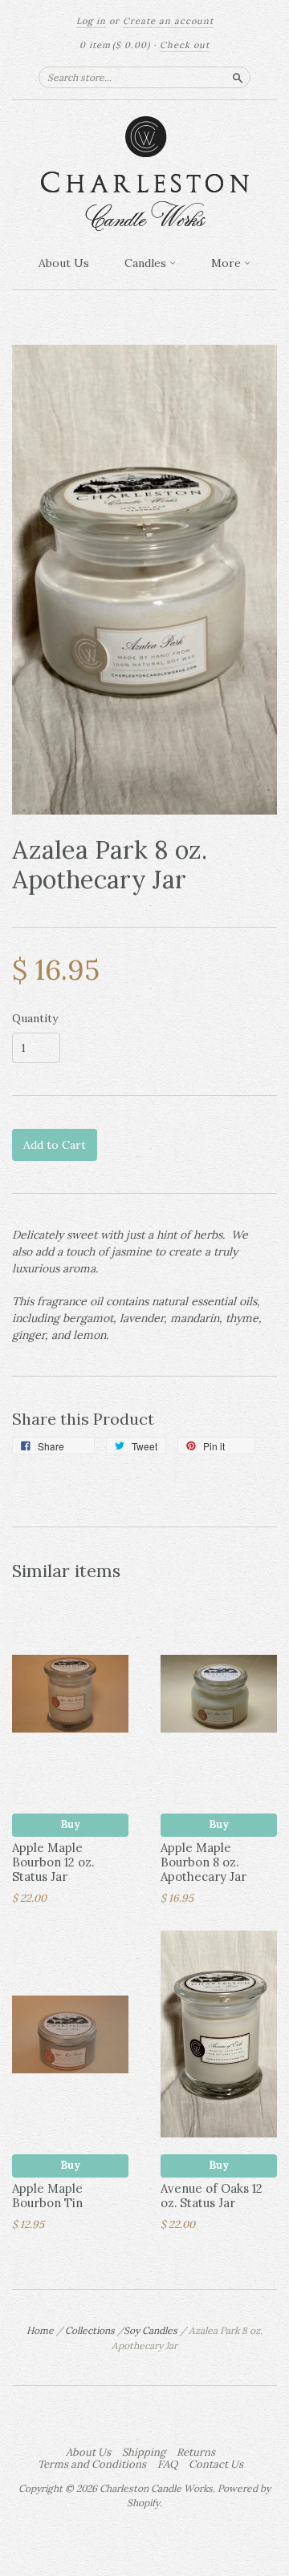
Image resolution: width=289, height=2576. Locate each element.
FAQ (167, 2465)
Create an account (168, 21)
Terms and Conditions (92, 2465)
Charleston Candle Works (156, 2488)
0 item (115, 45)
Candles (147, 263)
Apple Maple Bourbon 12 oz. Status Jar (53, 1862)
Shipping (144, 2453)
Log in (91, 21)
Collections (90, 2330)
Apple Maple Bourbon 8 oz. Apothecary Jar (204, 1862)
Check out (185, 45)
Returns (196, 2453)
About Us (64, 263)
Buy (70, 1824)
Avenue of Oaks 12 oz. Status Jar (212, 2196)
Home (40, 2330)
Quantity (35, 1018)
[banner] (144, 174)
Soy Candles (151, 2330)
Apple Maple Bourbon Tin (47, 2196)
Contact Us (216, 2465)
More (228, 263)
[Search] (238, 77)
